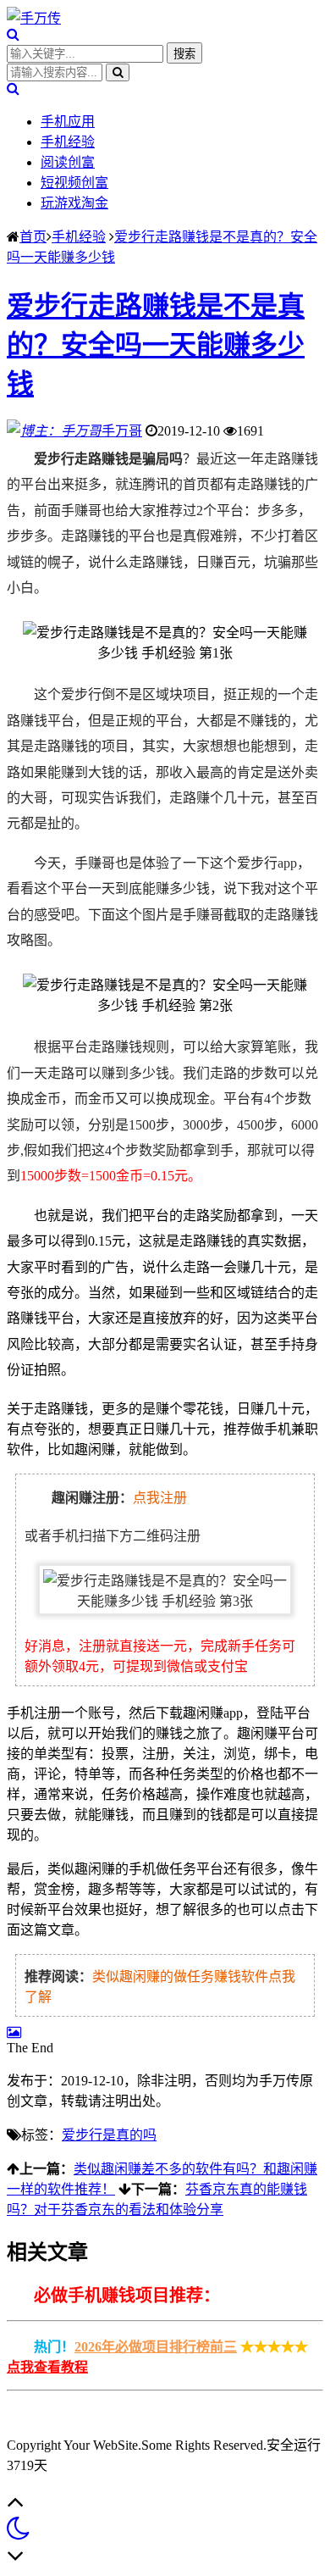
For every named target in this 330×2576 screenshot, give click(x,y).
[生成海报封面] (14, 2032)
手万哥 (122, 431)
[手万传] (34, 18)
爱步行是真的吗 (109, 2135)
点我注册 (160, 1498)
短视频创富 (74, 183)
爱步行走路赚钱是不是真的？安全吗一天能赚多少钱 (156, 345)
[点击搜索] (13, 34)
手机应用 (68, 122)
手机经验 (68, 142)
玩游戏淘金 (74, 203)
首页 (33, 237)
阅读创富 (68, 162)
